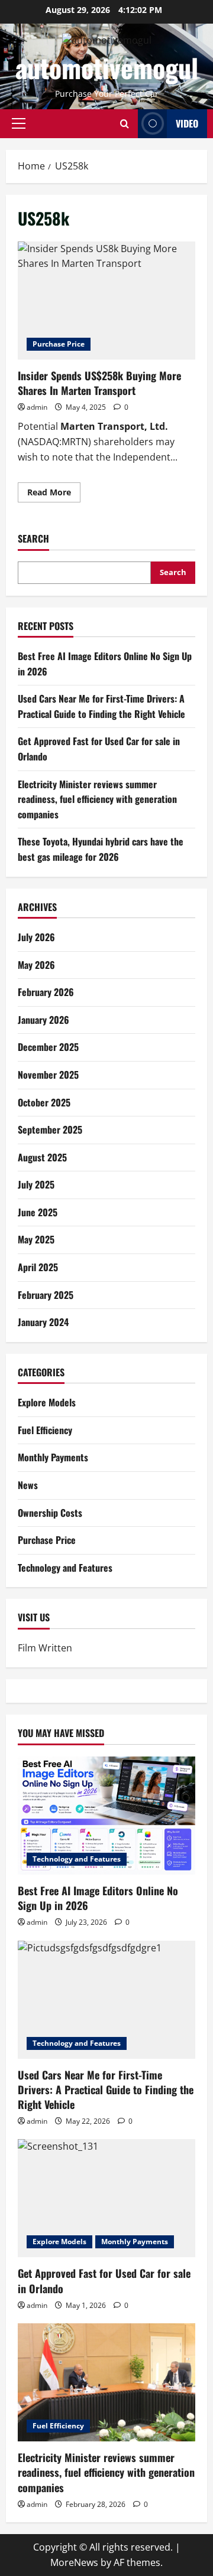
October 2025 (44, 1102)
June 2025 (38, 1212)
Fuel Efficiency (45, 1430)
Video (187, 123)
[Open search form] (125, 124)
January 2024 (43, 1322)
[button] (19, 123)
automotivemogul (107, 68)
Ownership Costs (50, 1513)
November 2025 (48, 1075)
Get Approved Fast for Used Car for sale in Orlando (104, 2280)
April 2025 (38, 1267)
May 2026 (36, 965)
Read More (54, 494)
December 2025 (48, 1047)
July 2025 (36, 1184)
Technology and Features (65, 1568)
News (28, 1485)
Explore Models (47, 1402)
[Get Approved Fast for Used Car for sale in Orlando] (106, 2198)
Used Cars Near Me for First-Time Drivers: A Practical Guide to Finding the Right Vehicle (101, 706)
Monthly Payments (53, 1457)
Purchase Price (59, 344)
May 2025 (36, 1239)
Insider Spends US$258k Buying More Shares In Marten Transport (106, 301)
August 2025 (42, 1157)
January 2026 (43, 1020)
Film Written (45, 1648)
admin (37, 407)
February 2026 (46, 992)
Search (33, 539)
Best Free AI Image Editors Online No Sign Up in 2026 (98, 1898)
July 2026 (36, 937)
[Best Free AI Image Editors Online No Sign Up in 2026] (106, 1816)
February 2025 (46, 1295)
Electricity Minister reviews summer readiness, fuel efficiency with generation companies (97, 799)
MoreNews (74, 2562)
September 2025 (50, 1129)
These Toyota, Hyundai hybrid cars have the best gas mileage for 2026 (101, 849)
